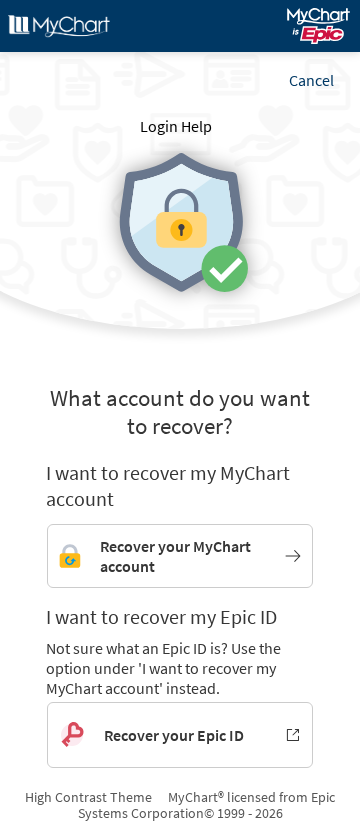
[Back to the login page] (69, 26)
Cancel (311, 80)
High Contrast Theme (88, 797)
